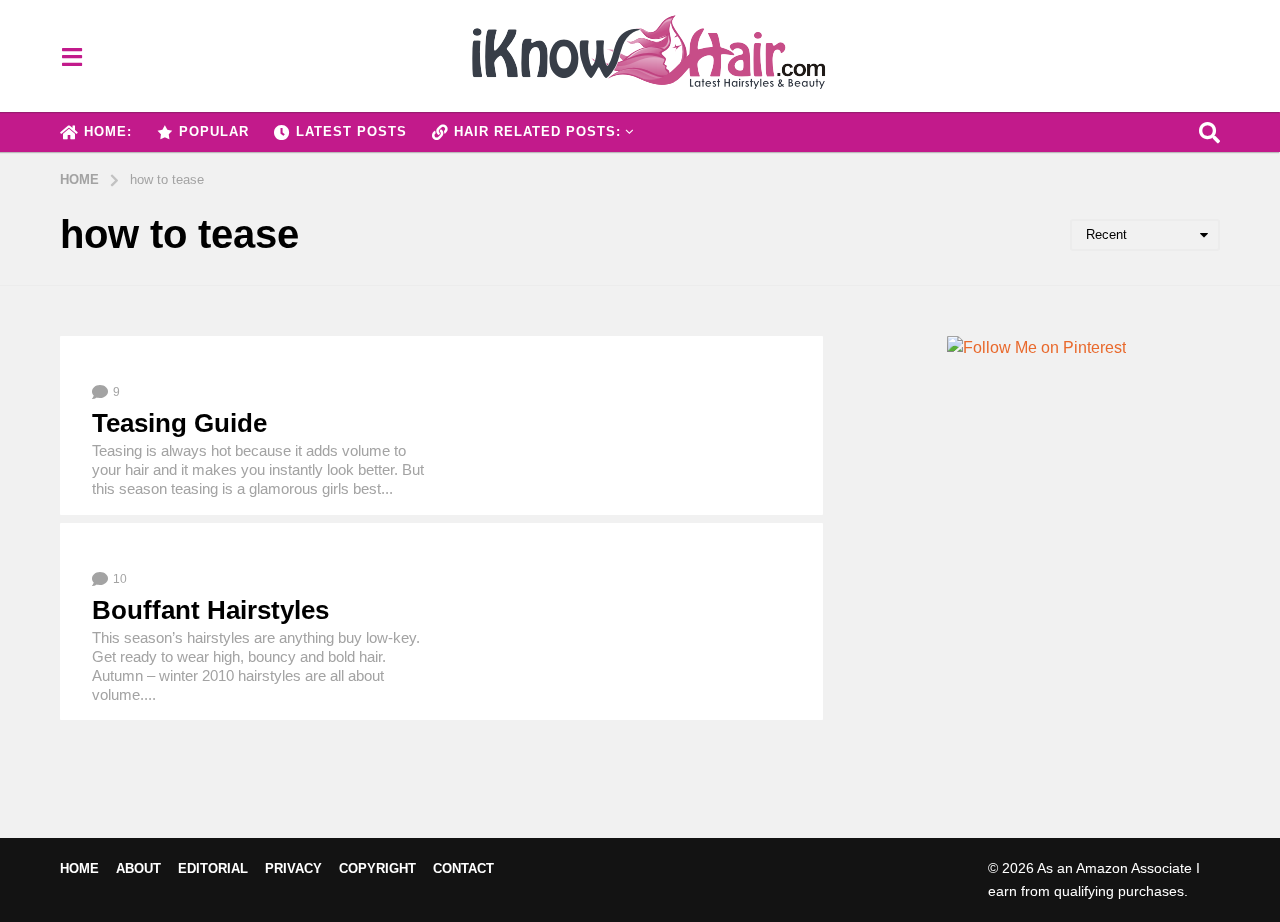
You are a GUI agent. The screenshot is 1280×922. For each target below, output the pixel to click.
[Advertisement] (1036, 616)
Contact (463, 868)
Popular (214, 131)
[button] (71, 56)
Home (79, 868)
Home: (108, 131)
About (138, 868)
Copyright (377, 868)
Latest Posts (351, 131)
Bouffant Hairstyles (210, 610)
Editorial (213, 868)
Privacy (293, 868)
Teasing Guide (179, 423)
